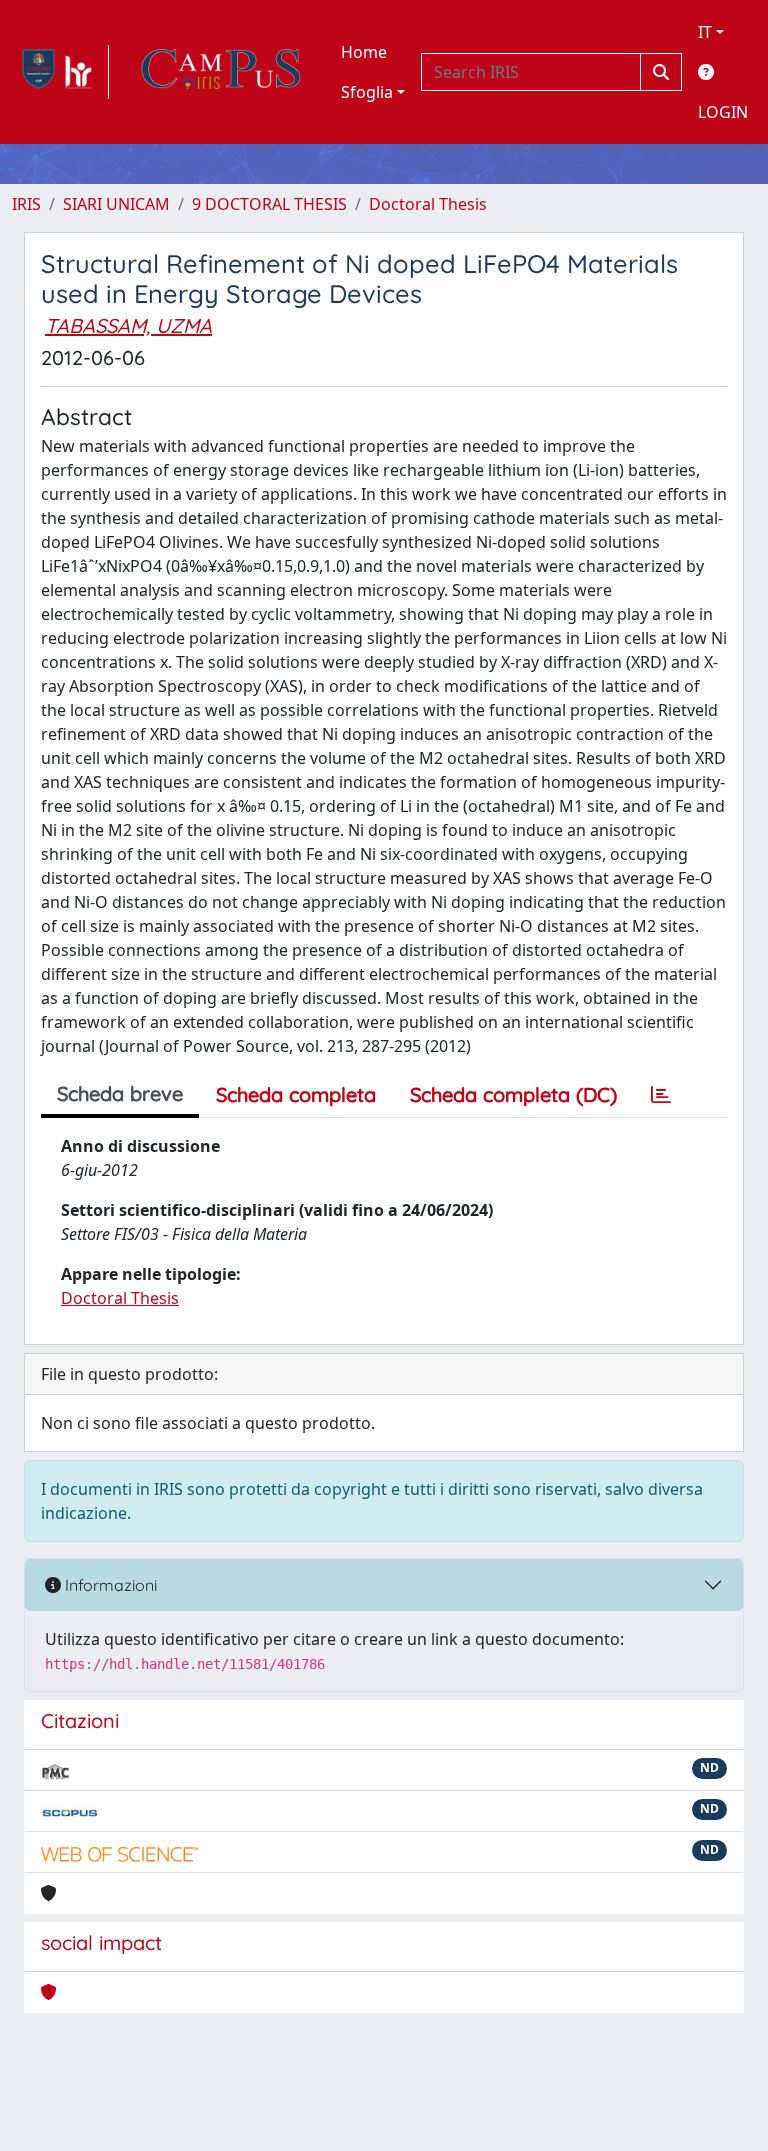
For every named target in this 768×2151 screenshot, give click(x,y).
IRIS (26, 204)
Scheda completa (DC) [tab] (513, 1094)
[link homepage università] (221, 72)
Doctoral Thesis (428, 204)
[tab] (661, 1095)
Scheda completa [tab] (296, 1094)
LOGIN (723, 112)
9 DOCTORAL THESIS (269, 204)
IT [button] (705, 32)
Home (364, 52)
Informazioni (109, 1585)
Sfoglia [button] (367, 92)
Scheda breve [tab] (120, 1093)
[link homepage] (60, 72)
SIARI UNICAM (116, 204)
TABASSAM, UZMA (128, 325)
